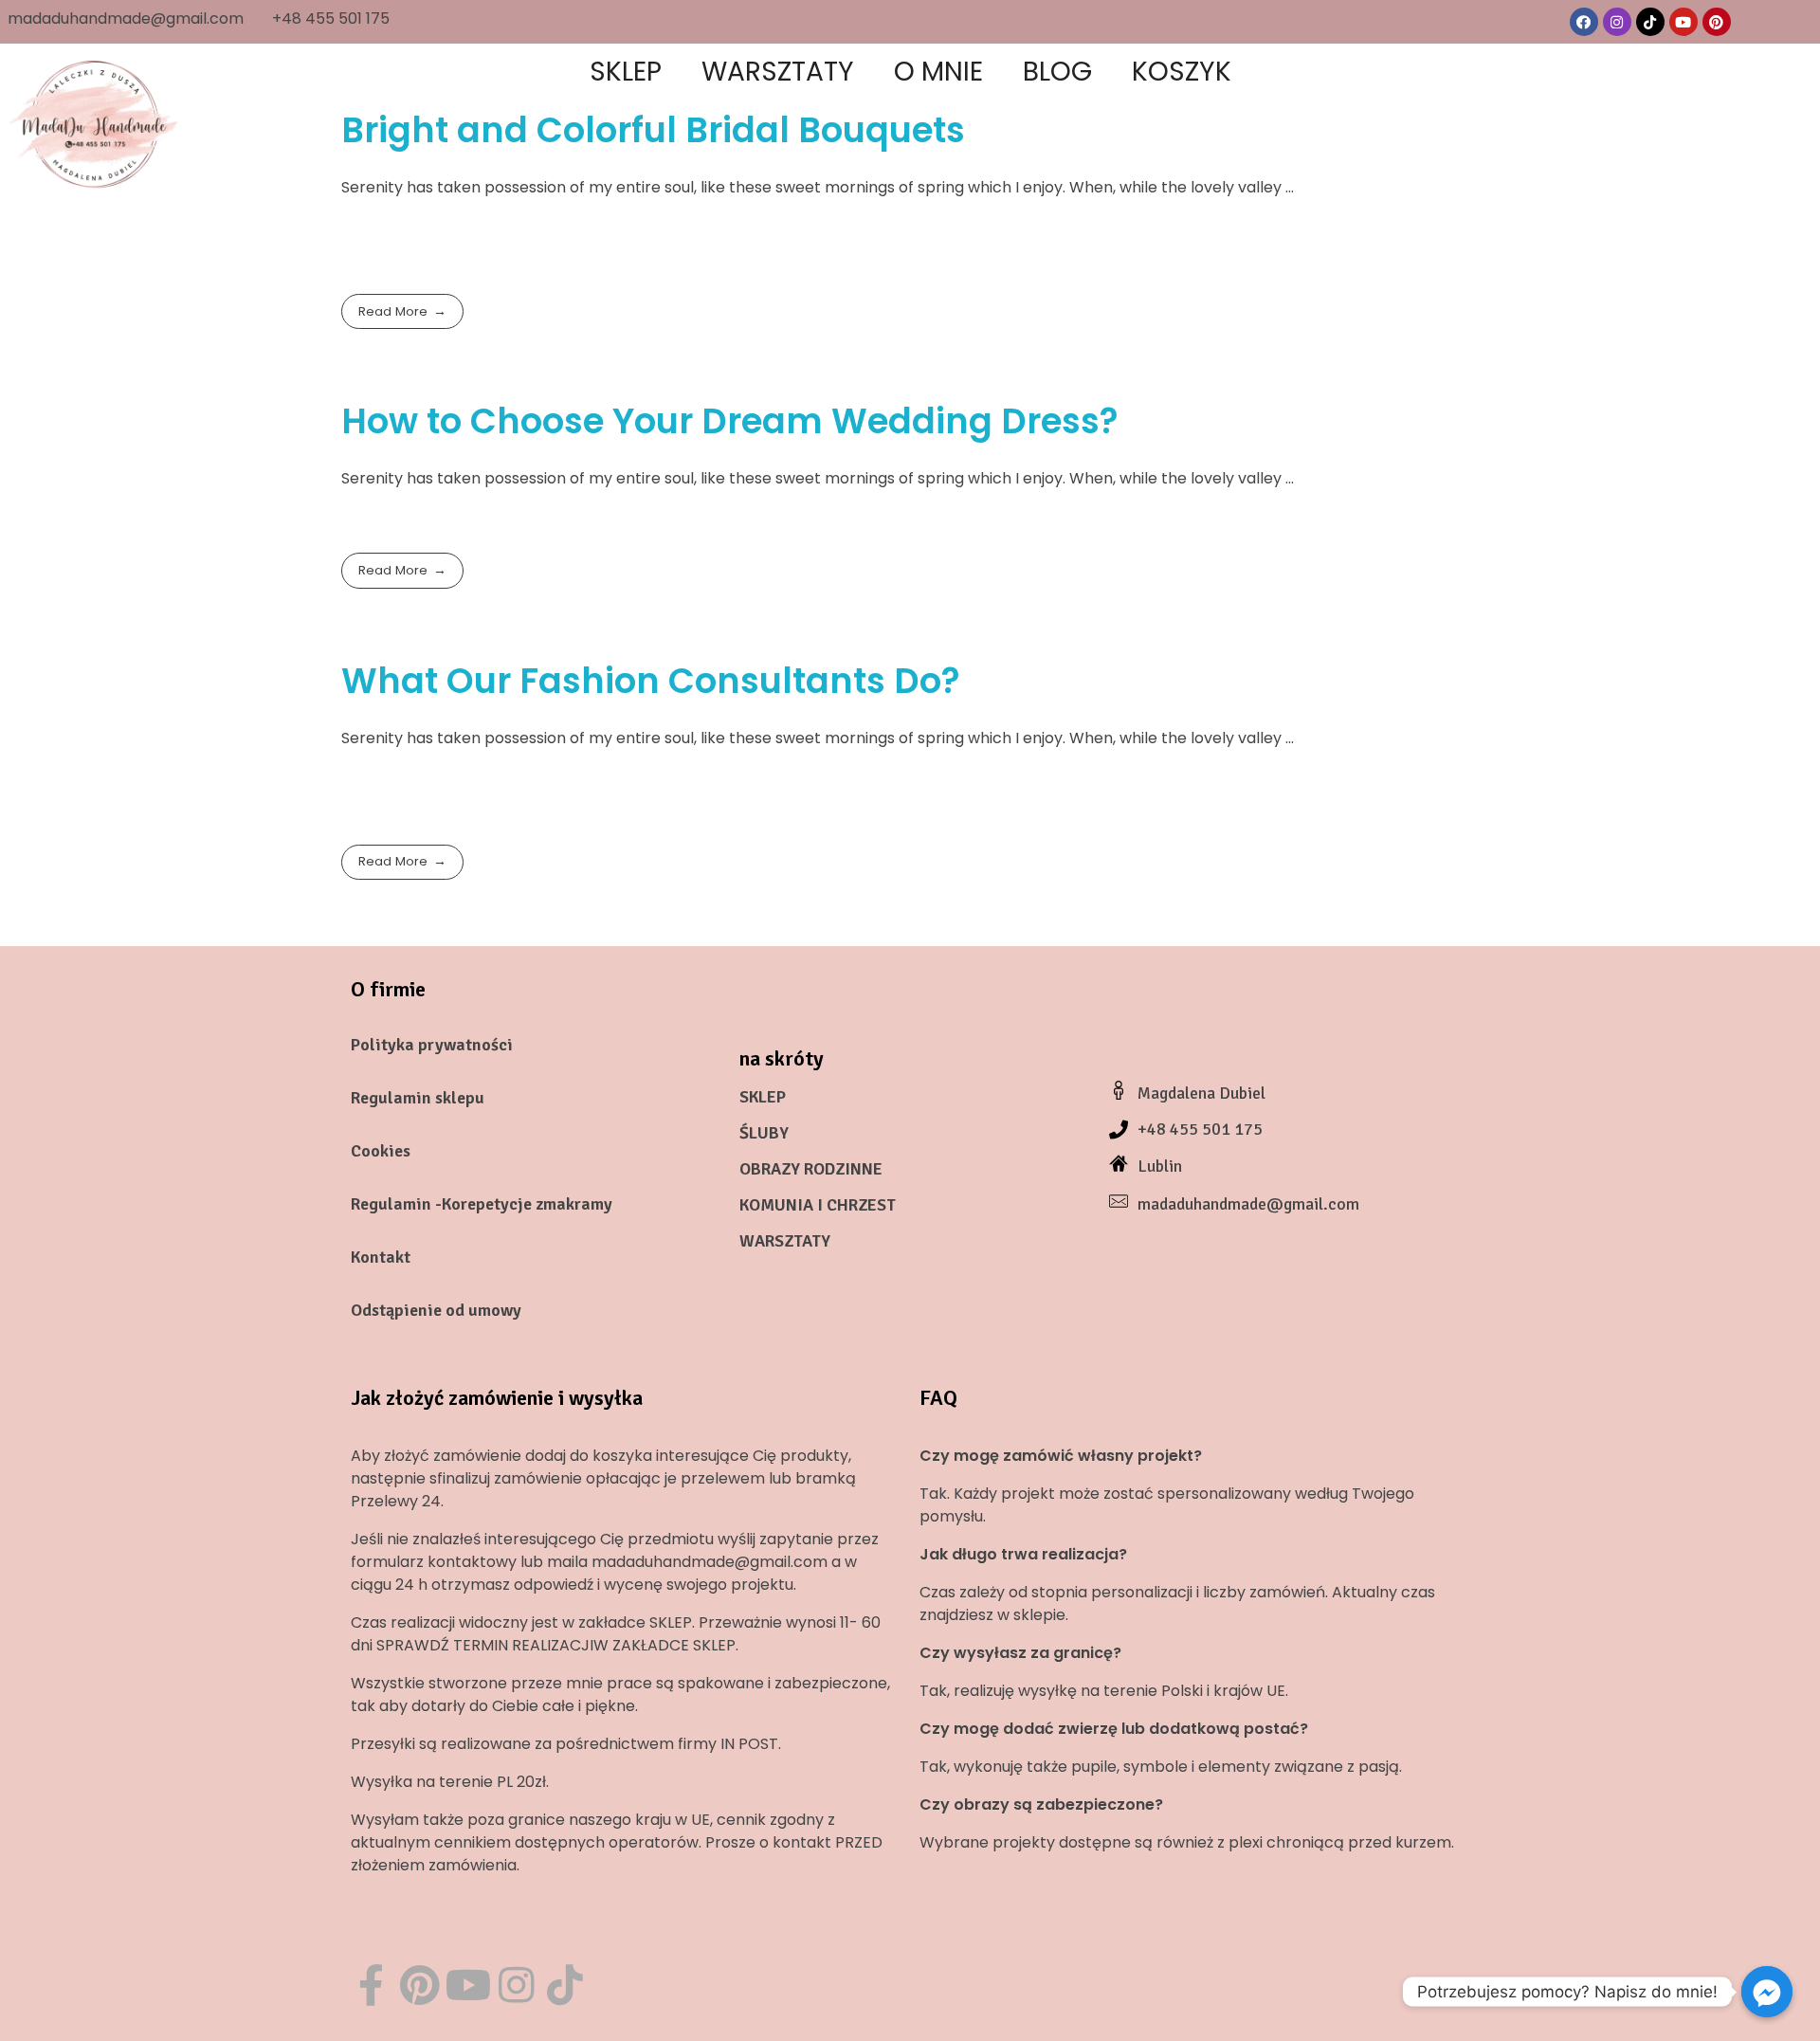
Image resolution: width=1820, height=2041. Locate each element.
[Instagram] (1617, 22)
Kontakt (381, 1257)
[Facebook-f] (371, 1985)
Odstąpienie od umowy (436, 1310)
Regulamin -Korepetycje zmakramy (482, 1204)
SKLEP (763, 1097)
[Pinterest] (1717, 22)
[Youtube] (1683, 22)
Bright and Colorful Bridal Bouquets (653, 130)
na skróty (782, 1058)
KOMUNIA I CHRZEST (818, 1205)
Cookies (381, 1151)
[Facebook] (1584, 22)
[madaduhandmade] (95, 123)
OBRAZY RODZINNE (811, 1169)
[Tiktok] (1650, 22)
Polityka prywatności (432, 1045)
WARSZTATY (785, 1241)
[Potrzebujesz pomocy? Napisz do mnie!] (1767, 1992)
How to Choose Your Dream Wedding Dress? (730, 421)
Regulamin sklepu (418, 1098)
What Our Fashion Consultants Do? (651, 681)
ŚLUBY (764, 1133)
